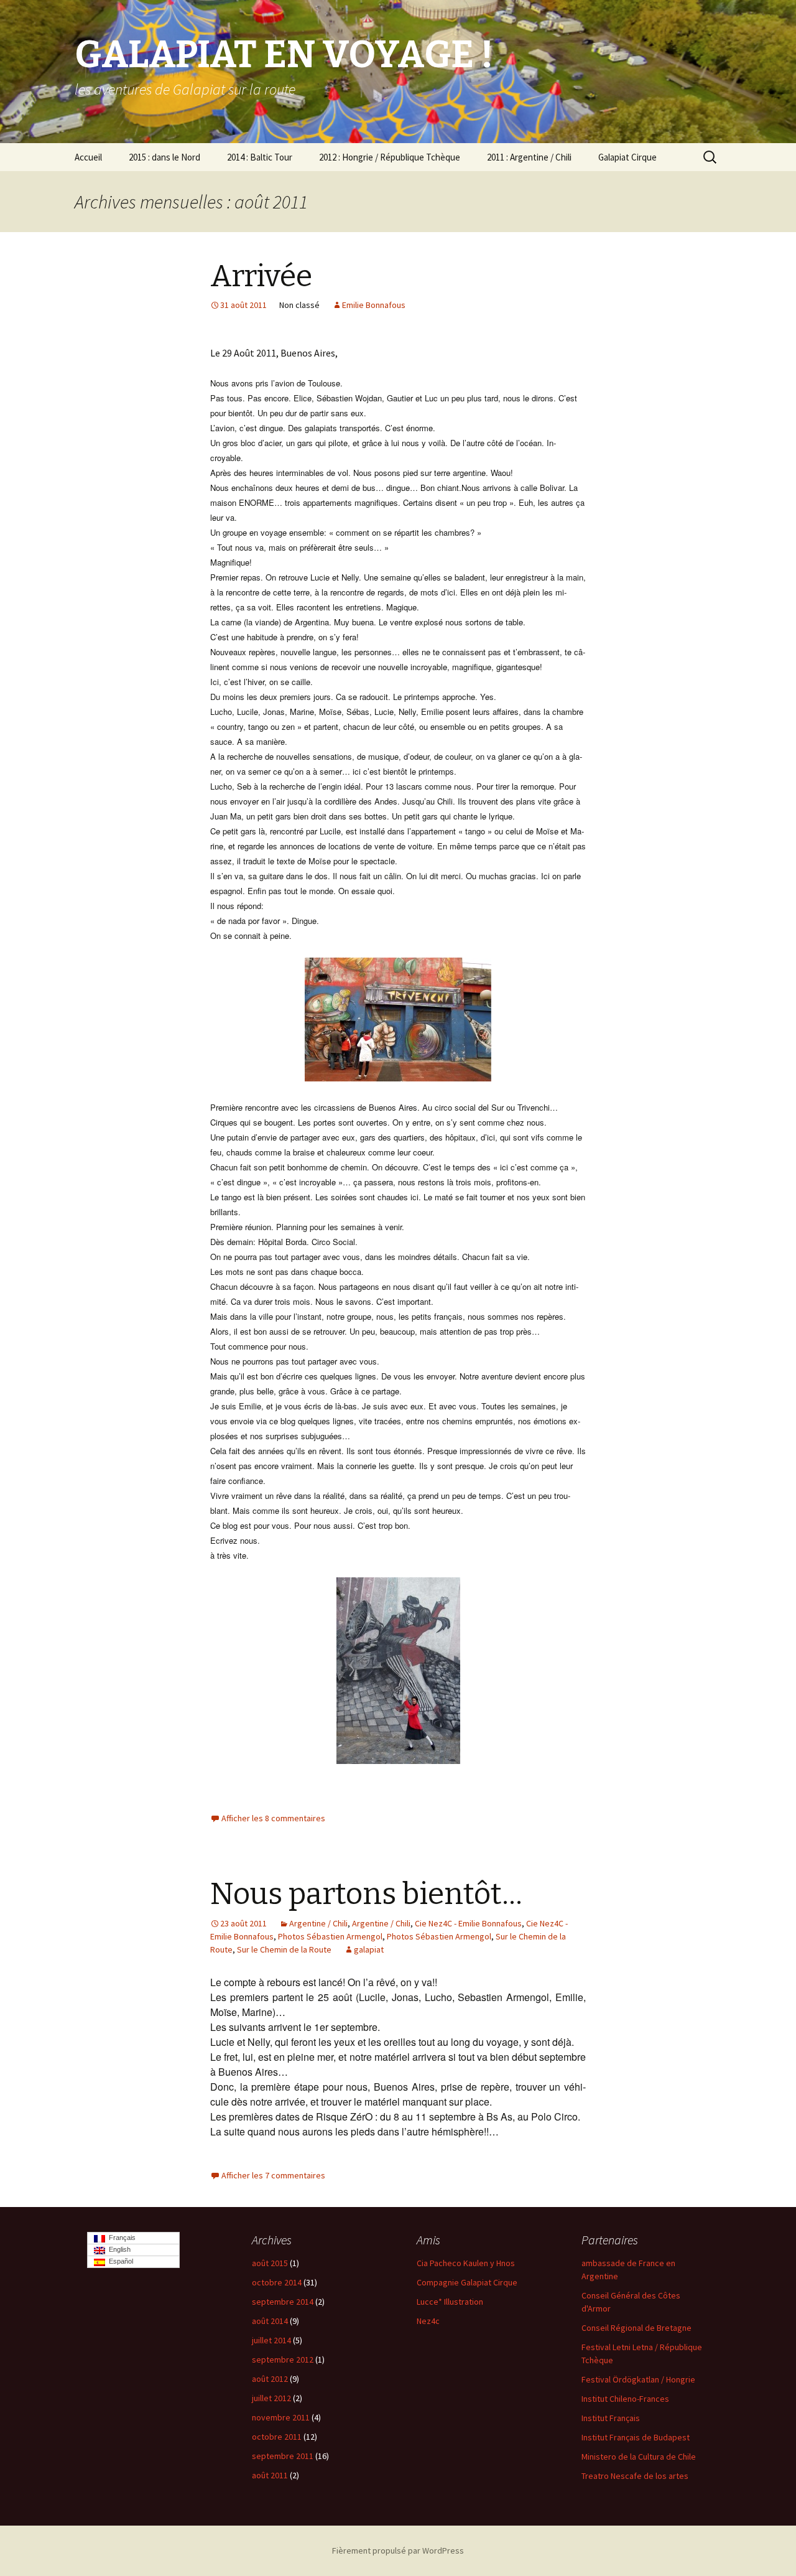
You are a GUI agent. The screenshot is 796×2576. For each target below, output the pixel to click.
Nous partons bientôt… (366, 1894)
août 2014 (270, 2321)
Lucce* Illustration (450, 2302)
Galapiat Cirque (627, 157)
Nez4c (428, 2321)
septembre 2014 (283, 2302)
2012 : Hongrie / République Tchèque (390, 157)
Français (120, 2238)
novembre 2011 (281, 2417)
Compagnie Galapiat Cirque (467, 2282)
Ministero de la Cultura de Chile (639, 2457)
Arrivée (261, 276)
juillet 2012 (271, 2398)
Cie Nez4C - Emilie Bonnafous (468, 1923)
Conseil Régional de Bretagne (636, 2328)
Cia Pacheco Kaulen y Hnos (466, 2263)
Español (119, 2261)
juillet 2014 (271, 2340)
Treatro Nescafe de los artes (635, 2476)
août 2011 (270, 2475)
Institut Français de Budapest (636, 2437)
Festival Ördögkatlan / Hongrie (638, 2379)
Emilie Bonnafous (374, 305)
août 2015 (270, 2263)
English (118, 2249)
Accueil (88, 157)
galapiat (369, 1949)
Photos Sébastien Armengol (330, 1936)
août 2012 (270, 2379)
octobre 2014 (277, 2282)
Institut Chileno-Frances (625, 2399)
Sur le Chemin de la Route (284, 1949)
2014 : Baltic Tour (260, 157)
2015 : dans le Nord (164, 157)
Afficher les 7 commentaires (273, 2175)
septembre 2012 (283, 2359)
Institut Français (611, 2418)
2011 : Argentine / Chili (529, 157)
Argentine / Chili (318, 1923)
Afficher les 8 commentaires (273, 1818)
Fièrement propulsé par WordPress (398, 2550)
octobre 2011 (277, 2437)
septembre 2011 (283, 2456)
